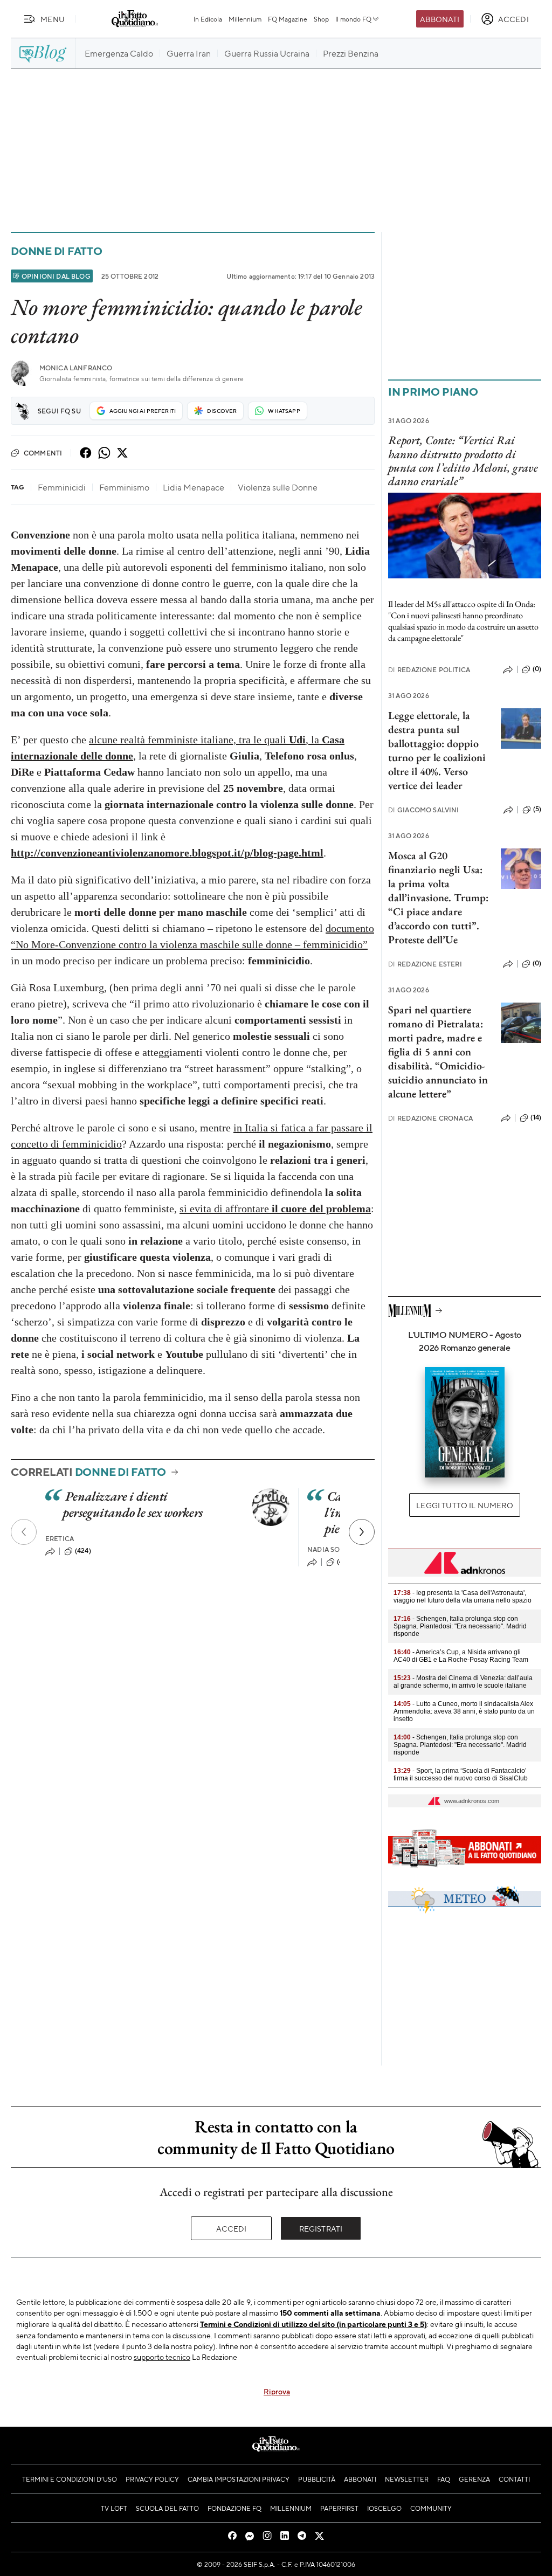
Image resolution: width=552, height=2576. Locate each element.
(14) (536, 1117)
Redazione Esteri (425, 964)
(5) (537, 809)
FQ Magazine (288, 19)
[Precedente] (24, 1532)
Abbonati (440, 19)
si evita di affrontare (275, 1208)
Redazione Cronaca (430, 1118)
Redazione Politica (429, 670)
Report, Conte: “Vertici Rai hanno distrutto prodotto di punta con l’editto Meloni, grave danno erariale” (463, 461)
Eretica (60, 1539)
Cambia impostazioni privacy (239, 2479)
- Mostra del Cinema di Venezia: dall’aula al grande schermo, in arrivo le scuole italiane (463, 1682)
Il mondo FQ (353, 19)
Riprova (277, 2391)
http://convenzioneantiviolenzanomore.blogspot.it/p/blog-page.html (167, 853)
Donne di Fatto (57, 251)
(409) (345, 1562)
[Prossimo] (362, 1532)
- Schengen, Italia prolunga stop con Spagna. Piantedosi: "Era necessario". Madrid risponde (460, 1626)
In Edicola (208, 19)
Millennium (245, 19)
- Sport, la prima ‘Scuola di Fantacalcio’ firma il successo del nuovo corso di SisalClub (461, 1774)
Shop (321, 19)
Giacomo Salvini (424, 810)
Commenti (43, 453)
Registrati (321, 2228)
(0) (537, 669)
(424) (83, 1551)
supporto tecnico (162, 2357)
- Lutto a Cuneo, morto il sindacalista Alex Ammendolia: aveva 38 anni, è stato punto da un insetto (464, 1711)
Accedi (232, 2228)
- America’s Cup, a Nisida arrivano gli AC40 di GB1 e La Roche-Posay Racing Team (461, 1656)
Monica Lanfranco (76, 368)
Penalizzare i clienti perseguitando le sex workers (133, 1504)
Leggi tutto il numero (464, 1505)
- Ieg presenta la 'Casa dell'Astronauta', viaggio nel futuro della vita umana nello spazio (463, 1597)
